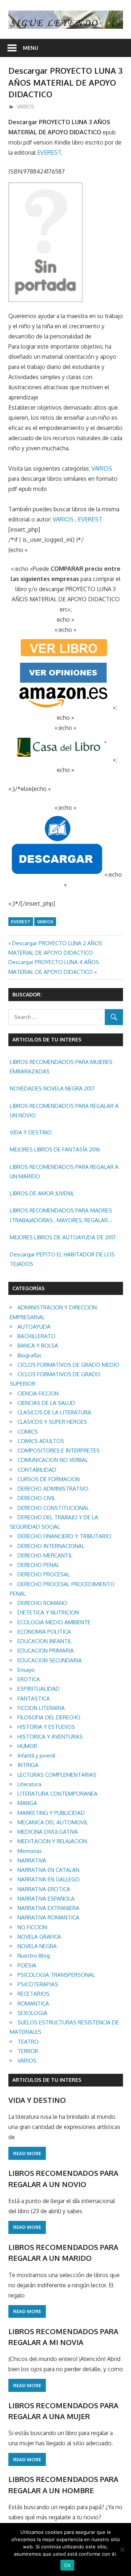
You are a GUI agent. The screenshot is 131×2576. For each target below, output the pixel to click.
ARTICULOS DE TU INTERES (47, 2080)
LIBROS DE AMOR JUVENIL (42, 1193)
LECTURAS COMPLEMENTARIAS (57, 1775)
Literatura (29, 1784)
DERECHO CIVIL (36, 1498)
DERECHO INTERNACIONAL (51, 1546)
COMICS (28, 1432)
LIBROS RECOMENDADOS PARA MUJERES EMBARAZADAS (61, 1067)
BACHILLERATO (36, 1336)
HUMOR (27, 1746)
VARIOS (25, 107)
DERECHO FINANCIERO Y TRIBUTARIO (64, 1536)
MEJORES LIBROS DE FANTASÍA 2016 (55, 1149)
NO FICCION (32, 1927)
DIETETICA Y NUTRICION (48, 1612)
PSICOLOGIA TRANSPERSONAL (56, 1975)
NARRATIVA (32, 1860)
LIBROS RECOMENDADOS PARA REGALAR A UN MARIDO (64, 1172)
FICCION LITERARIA (41, 1708)
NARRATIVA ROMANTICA (48, 1917)
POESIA (27, 1965)
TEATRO (28, 2042)
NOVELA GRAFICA (39, 1937)
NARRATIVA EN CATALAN (48, 1870)
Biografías (29, 1355)
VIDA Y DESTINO (31, 1132)
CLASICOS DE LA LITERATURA (54, 1412)
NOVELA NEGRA (37, 1946)
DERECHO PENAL (38, 1565)
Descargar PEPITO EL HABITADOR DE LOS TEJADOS (62, 1259)
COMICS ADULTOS (41, 1441)
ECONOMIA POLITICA (44, 1632)
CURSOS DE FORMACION (49, 1479)
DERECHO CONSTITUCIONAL (53, 1508)
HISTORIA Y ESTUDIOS (46, 1727)
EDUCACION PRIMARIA (46, 1651)
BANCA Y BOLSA (38, 1346)
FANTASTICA (34, 1699)
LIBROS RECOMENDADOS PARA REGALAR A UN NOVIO (64, 1111)
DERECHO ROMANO (42, 1603)
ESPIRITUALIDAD (39, 1689)
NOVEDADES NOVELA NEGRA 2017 (52, 1088)
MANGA (27, 1803)
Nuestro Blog (34, 1956)
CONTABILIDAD (37, 1470)
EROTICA (29, 1679)
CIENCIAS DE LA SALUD (46, 1403)
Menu (31, 48)
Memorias (30, 1851)
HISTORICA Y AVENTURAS (50, 1737)
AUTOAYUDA (34, 1327)
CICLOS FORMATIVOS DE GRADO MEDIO (68, 1365)
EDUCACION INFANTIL (45, 1641)
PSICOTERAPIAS (38, 1984)
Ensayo (26, 1670)
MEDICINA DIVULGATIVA (48, 1832)
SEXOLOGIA (32, 2013)
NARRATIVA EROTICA (44, 1889)
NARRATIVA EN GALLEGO (49, 1879)
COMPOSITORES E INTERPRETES (59, 1450)
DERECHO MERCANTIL (45, 1555)
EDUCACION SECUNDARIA (50, 1660)
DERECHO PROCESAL (44, 1574)
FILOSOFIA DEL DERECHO (49, 1717)
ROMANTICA (33, 2004)
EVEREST (49, 153)
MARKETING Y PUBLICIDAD (51, 1813)
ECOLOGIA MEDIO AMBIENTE (54, 1622)
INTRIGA (28, 1765)
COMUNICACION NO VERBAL (53, 1460)
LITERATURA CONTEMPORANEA (57, 1794)
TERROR (28, 2051)
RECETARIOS (33, 1994)
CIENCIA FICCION (38, 1393)
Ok (67, 2565)
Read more (27, 2153)
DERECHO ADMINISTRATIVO (53, 1489)
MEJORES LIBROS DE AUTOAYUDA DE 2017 (63, 1237)
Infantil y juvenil (36, 1756)
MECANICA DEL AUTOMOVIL (53, 1822)
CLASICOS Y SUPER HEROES (52, 1422)
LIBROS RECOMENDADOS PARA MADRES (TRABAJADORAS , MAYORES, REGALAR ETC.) (61, 1216)
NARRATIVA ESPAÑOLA (46, 1899)
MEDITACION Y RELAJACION (52, 1841)
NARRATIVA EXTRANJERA (48, 1908)
